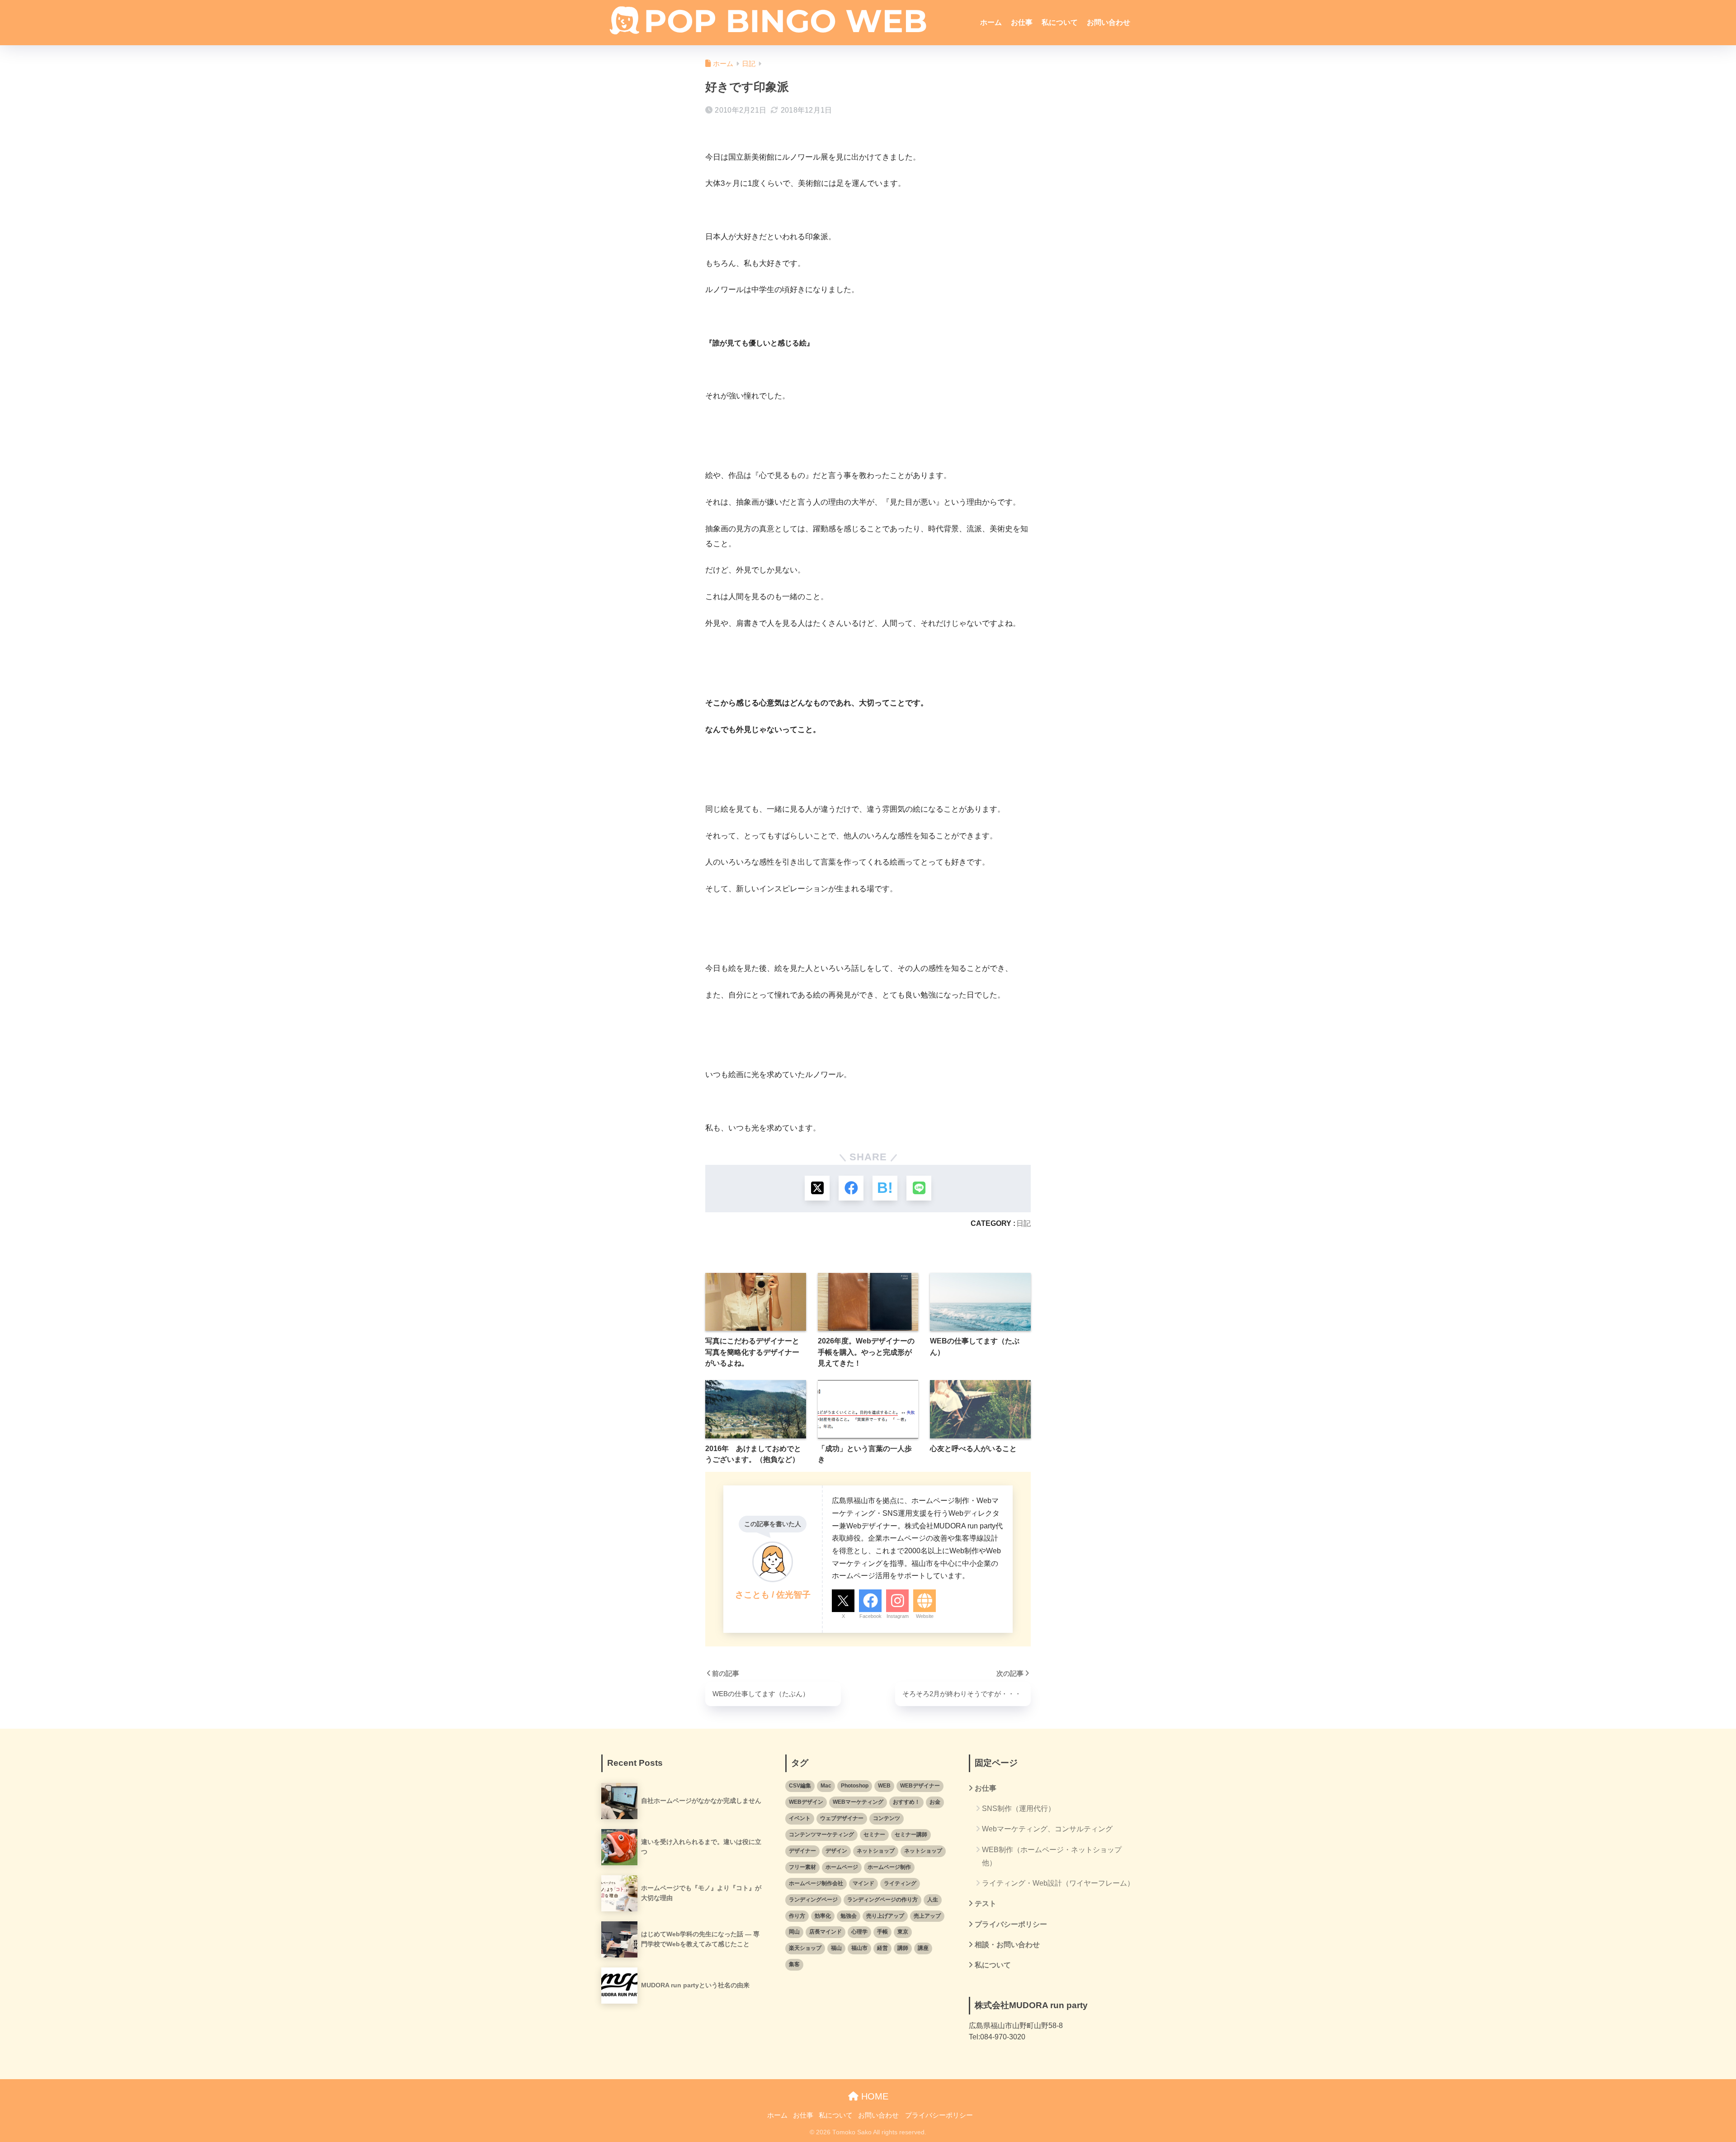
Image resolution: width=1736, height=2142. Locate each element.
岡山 (794, 1932)
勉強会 (849, 1916)
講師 (903, 1948)
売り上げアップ (885, 1916)
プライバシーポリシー (1011, 1924)
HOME (873, 2096)
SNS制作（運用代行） (1019, 1809)
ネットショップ (876, 1851)
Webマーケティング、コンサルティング (1047, 1829)
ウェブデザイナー (842, 1818)
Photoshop (855, 1786)
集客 (794, 1964)
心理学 (859, 1932)
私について (1060, 22)
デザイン (836, 1851)
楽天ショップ (805, 1948)
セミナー (874, 1835)
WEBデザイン (806, 1802)
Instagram (898, 1616)
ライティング (900, 1883)
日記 (1024, 1223)
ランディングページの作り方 (882, 1900)
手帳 (882, 1932)
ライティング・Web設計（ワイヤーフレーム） (1058, 1883)
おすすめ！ (906, 1802)
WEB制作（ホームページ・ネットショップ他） (1052, 1856)
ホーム (991, 22)
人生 (933, 1900)
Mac (826, 1786)
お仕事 (1022, 22)
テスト (986, 1903)
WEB (884, 1786)
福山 (836, 1948)
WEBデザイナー (920, 1786)
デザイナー (802, 1851)
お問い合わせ (1109, 22)
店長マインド (826, 1932)
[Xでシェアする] (817, 1188)
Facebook (870, 1616)
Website (925, 1616)
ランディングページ (813, 1900)
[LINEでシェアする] (919, 1188)
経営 (882, 1948)
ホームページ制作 (889, 1867)
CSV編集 (800, 1786)
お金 (935, 1802)
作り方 (797, 1916)
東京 (903, 1932)
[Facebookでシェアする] (851, 1188)
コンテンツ (887, 1818)
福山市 (859, 1948)
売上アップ (927, 1916)
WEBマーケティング (858, 1802)
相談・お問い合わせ (1007, 1945)
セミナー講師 (911, 1835)
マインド (863, 1883)
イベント (800, 1818)
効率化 (823, 1916)
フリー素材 (802, 1867)
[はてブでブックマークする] (885, 1188)
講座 (923, 1948)
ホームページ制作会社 (816, 1883)
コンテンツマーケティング (821, 1835)
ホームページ (842, 1867)
